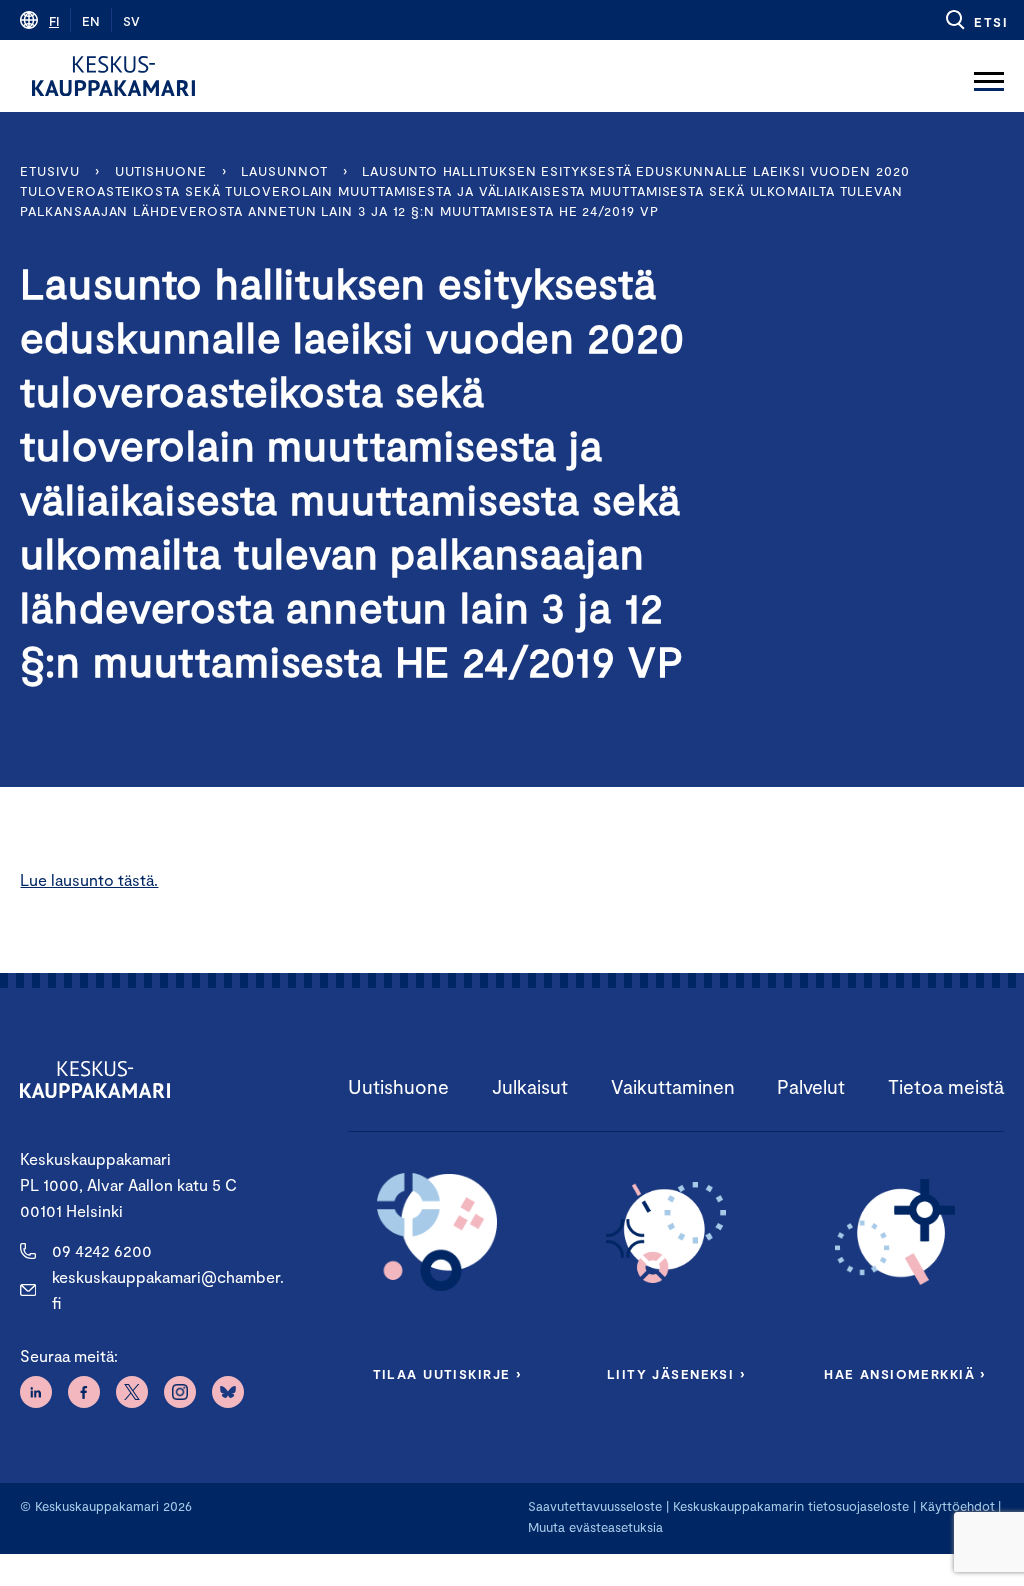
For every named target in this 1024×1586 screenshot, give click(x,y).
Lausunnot (284, 171)
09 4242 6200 (102, 1250)
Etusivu (49, 171)
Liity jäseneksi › (676, 1374)
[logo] (113, 76)
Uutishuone (161, 171)
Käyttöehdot (957, 1506)
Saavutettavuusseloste (595, 1506)
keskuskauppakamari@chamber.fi (168, 1289)
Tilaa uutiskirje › (447, 1374)
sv (131, 21)
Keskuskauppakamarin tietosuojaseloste (789, 1506)
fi (54, 21)
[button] (975, 20)
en (91, 21)
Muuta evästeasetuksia (595, 1527)
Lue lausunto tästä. (89, 879)
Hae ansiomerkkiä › (905, 1374)
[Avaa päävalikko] (989, 76)
